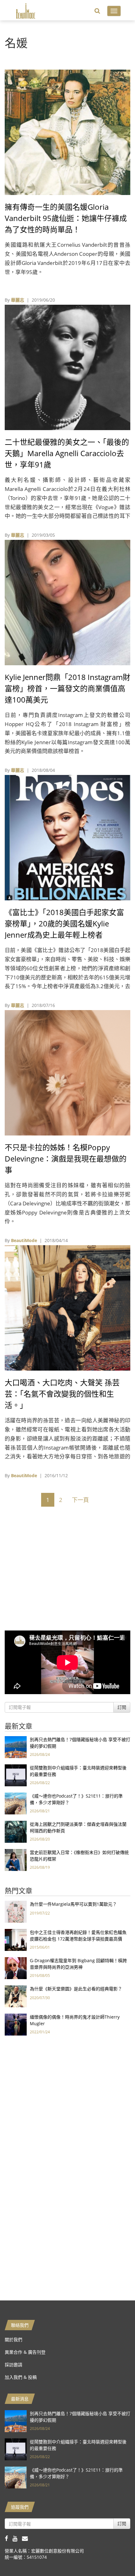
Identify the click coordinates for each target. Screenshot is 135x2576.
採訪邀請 (13, 2365)
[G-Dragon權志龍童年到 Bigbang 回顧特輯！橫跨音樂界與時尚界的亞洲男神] (16, 1968)
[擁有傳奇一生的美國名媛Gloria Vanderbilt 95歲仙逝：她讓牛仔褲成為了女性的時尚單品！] (67, 132)
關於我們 (13, 2339)
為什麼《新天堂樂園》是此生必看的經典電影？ (76, 1989)
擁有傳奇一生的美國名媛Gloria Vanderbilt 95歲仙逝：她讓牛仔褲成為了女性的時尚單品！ (66, 218)
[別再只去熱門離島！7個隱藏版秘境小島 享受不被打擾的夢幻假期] (16, 1747)
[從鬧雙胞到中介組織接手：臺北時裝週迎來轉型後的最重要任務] (16, 1775)
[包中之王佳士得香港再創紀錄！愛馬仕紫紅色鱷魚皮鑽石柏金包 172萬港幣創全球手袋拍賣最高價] (16, 1939)
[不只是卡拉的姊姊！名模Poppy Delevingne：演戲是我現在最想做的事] (67, 1072)
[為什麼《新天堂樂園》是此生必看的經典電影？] (16, 1996)
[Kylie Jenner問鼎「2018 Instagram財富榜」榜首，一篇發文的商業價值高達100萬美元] (67, 602)
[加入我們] (27, 2538)
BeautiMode (24, 1240)
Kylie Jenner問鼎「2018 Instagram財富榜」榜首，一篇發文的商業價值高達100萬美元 (67, 688)
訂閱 (122, 1707)
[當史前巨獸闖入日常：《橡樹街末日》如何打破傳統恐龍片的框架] (16, 1860)
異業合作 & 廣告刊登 (25, 2352)
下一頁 (80, 1500)
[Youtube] (17, 2538)
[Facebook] (9, 2538)
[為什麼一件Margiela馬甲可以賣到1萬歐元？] (16, 1911)
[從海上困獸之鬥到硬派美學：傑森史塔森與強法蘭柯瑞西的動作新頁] (16, 1831)
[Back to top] (115, 2556)
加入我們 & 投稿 (21, 2377)
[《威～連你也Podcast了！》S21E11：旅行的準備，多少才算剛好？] (16, 1803)
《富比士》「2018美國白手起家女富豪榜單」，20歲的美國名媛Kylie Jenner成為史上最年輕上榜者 (64, 923)
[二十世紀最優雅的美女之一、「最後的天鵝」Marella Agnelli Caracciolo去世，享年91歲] (67, 367)
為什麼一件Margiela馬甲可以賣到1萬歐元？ (73, 1904)
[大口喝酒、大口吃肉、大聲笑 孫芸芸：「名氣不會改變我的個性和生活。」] (67, 1307)
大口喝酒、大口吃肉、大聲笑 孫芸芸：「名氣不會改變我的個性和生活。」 (62, 1394)
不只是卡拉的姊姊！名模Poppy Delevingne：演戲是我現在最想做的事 (66, 1159)
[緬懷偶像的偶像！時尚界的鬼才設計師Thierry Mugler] (16, 2024)
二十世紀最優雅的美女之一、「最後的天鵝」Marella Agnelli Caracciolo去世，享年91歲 (67, 453)
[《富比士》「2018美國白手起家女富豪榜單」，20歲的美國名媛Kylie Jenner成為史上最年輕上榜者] (67, 837)
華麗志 (18, 300)
